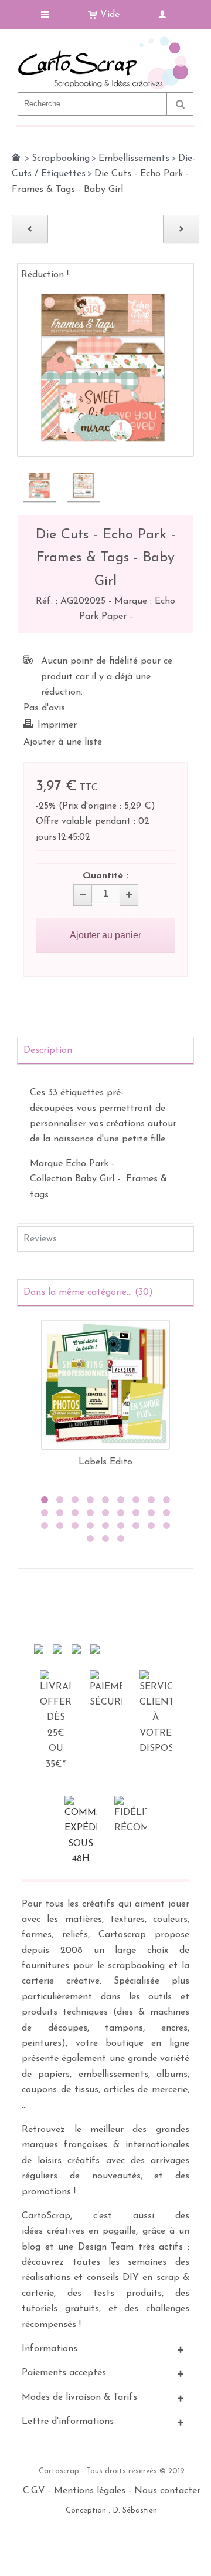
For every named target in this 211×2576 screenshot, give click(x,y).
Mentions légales (90, 2491)
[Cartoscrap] (105, 41)
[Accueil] (16, 157)
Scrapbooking (61, 159)
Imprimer (57, 725)
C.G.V (34, 2491)
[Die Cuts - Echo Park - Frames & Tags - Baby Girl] (40, 485)
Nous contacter (167, 2491)
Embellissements (134, 159)
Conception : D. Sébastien (111, 2511)
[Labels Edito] (105, 1385)
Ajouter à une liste (63, 742)
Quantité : (105, 876)
